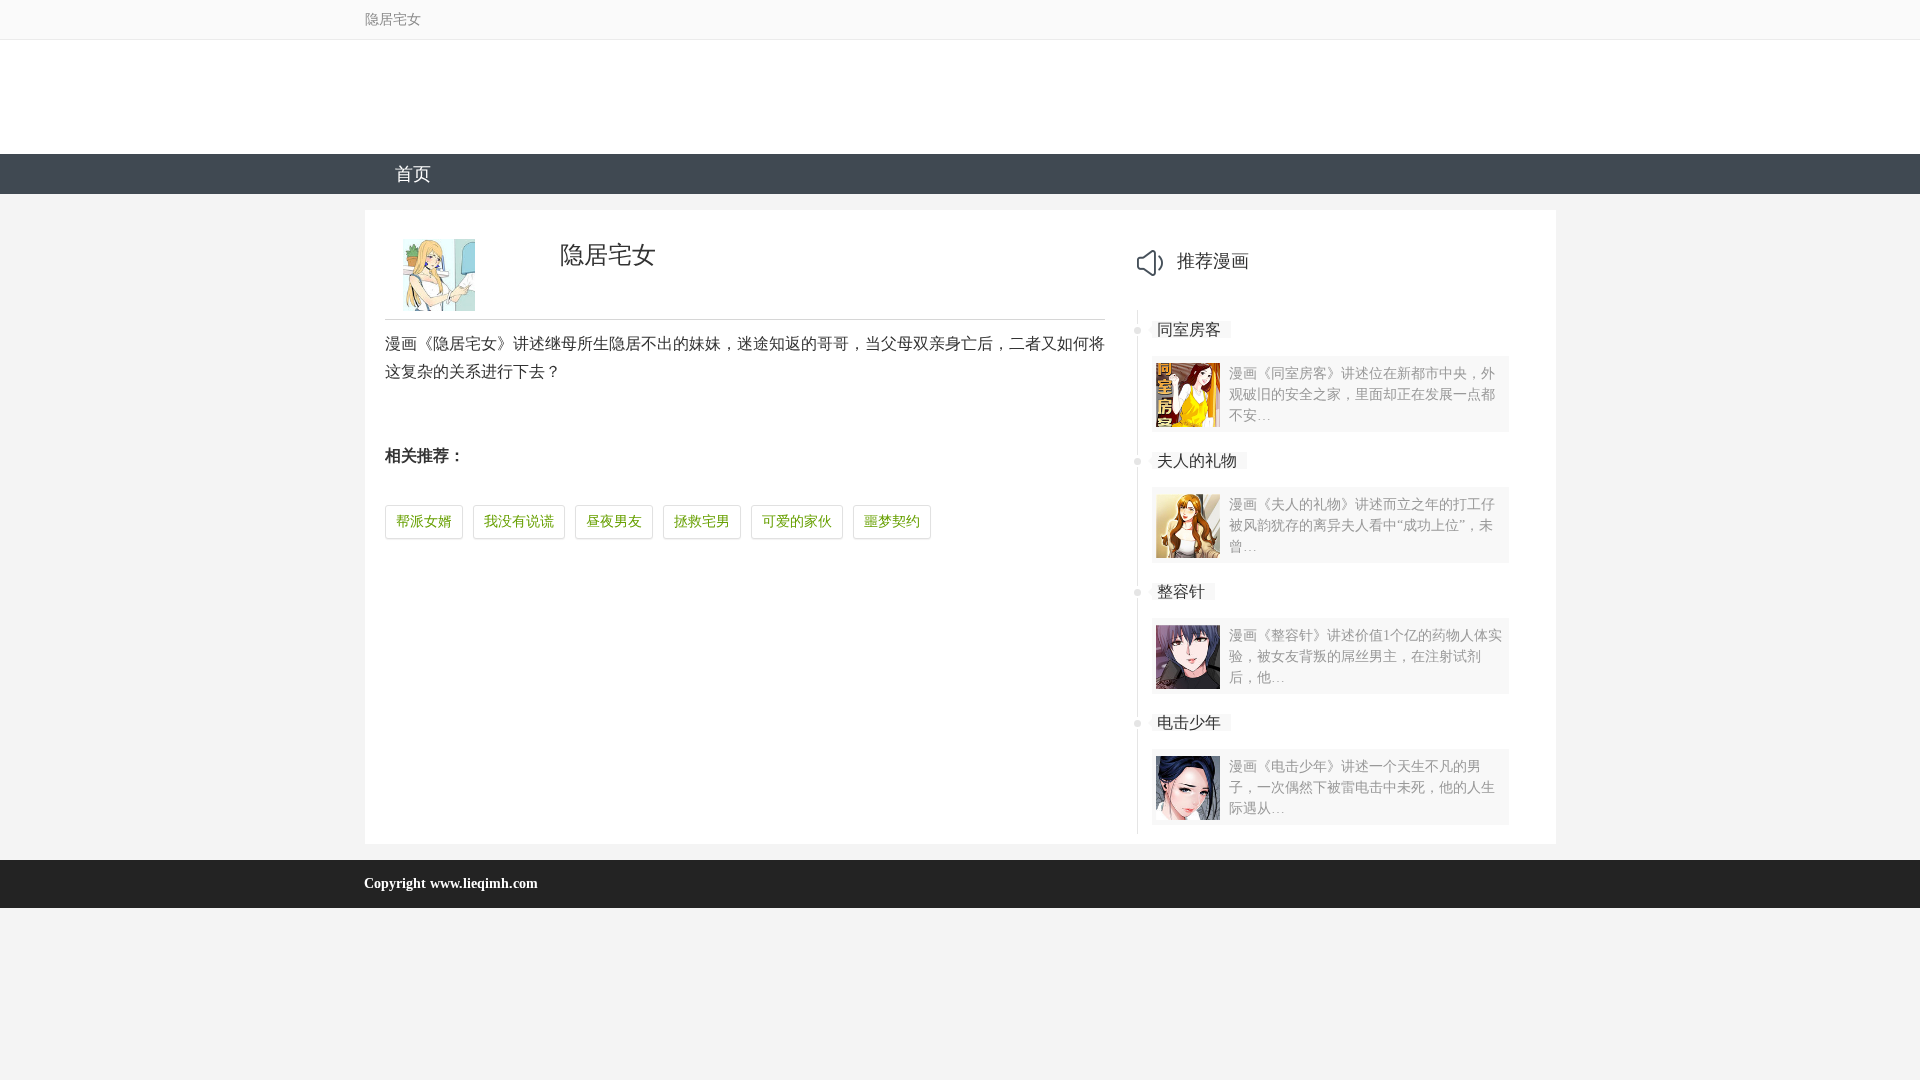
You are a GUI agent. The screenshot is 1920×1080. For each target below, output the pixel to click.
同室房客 (1189, 329)
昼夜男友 (614, 521)
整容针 (1181, 591)
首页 (413, 174)
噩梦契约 (892, 521)
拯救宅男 (702, 521)
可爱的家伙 (797, 521)
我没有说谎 (519, 521)
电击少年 (1189, 722)
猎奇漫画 (493, 106)
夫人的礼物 (1197, 460)
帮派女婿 (424, 521)
